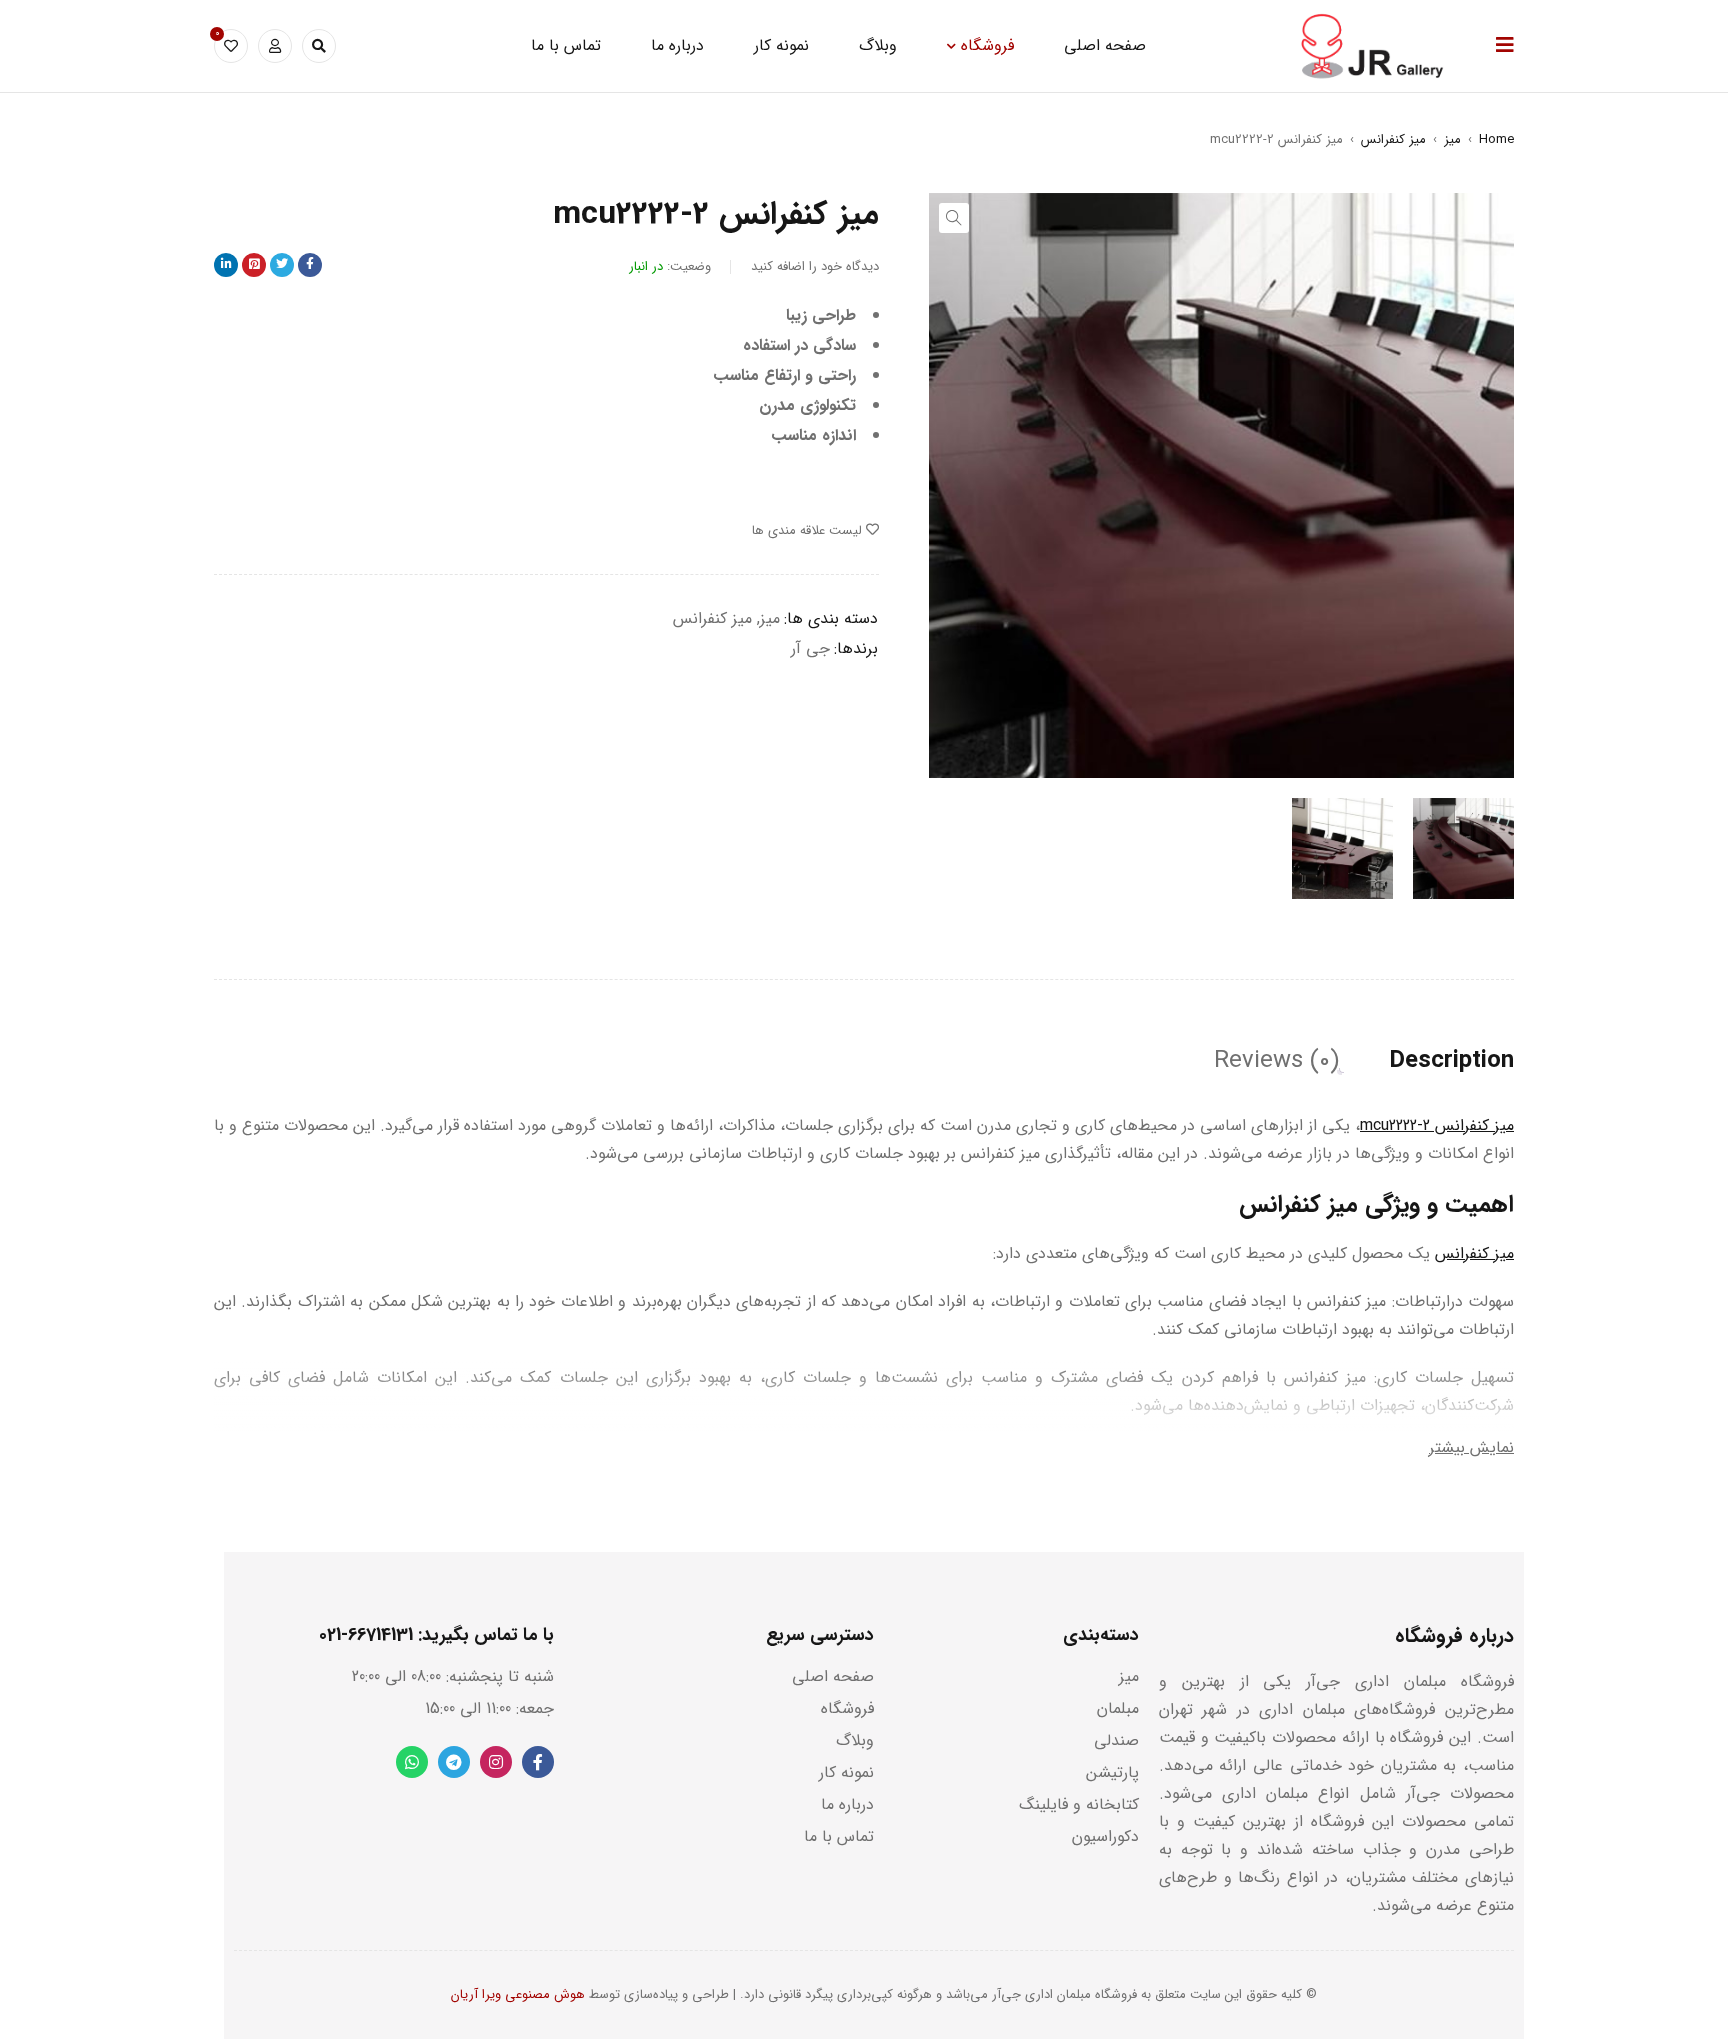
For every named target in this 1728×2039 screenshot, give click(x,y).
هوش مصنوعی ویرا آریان (518, 1994)
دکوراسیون (1105, 1836)
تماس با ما (839, 1836)
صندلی (1116, 1740)
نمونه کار (846, 1772)
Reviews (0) (1276, 1061)
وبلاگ (855, 1740)
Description (1451, 1061)
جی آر (810, 648)
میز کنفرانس (1393, 139)
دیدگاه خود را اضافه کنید (815, 266)
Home (1496, 139)
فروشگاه (847, 1708)
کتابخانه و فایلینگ (1079, 1804)
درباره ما (847, 1804)
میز (1452, 139)
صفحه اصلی (833, 1676)
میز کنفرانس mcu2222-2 (1437, 1125)
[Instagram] (496, 1762)
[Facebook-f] (538, 1762)
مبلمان (1118, 1708)
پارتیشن (1112, 1772)
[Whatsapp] (412, 1762)
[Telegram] (454, 1762)
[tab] (1451, 1061)
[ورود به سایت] (275, 46)
